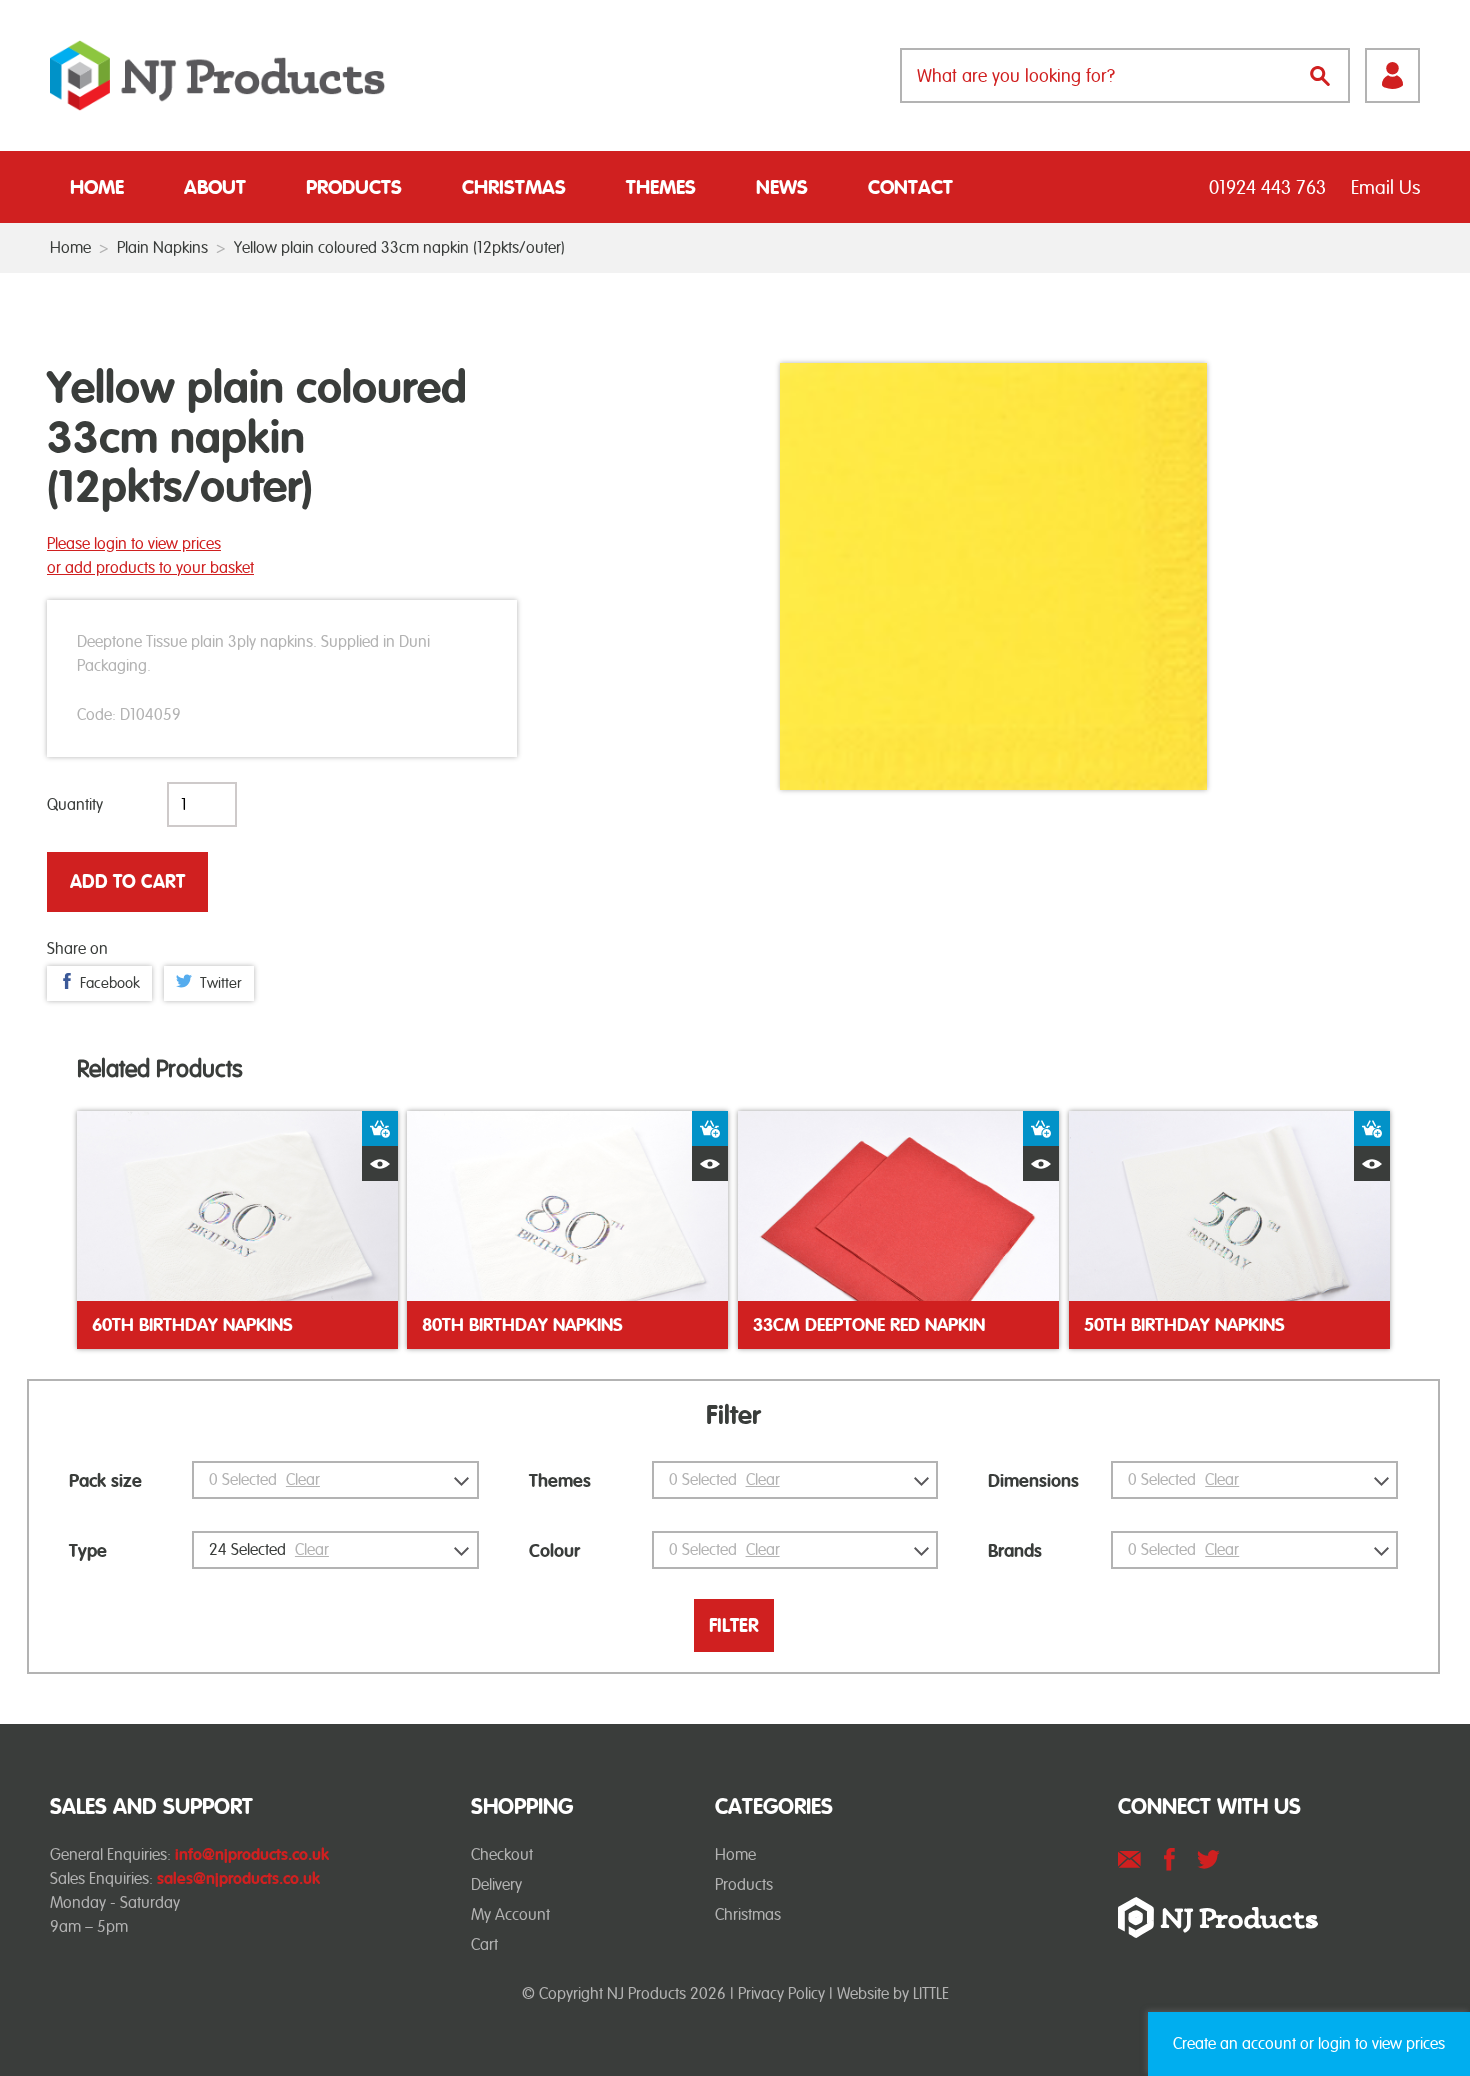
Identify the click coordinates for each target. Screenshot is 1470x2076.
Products (354, 187)
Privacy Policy (781, 1993)
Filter (734, 1625)
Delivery (496, 1884)
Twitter (221, 983)
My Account (510, 1914)
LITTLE (931, 1993)
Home (97, 187)
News (782, 187)
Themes (661, 187)
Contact (910, 187)
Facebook (110, 983)
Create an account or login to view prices (1309, 2043)
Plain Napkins (162, 247)
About (215, 187)
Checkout (502, 1854)
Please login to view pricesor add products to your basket (150, 555)
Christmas (514, 187)
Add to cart (127, 881)
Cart (484, 1944)
